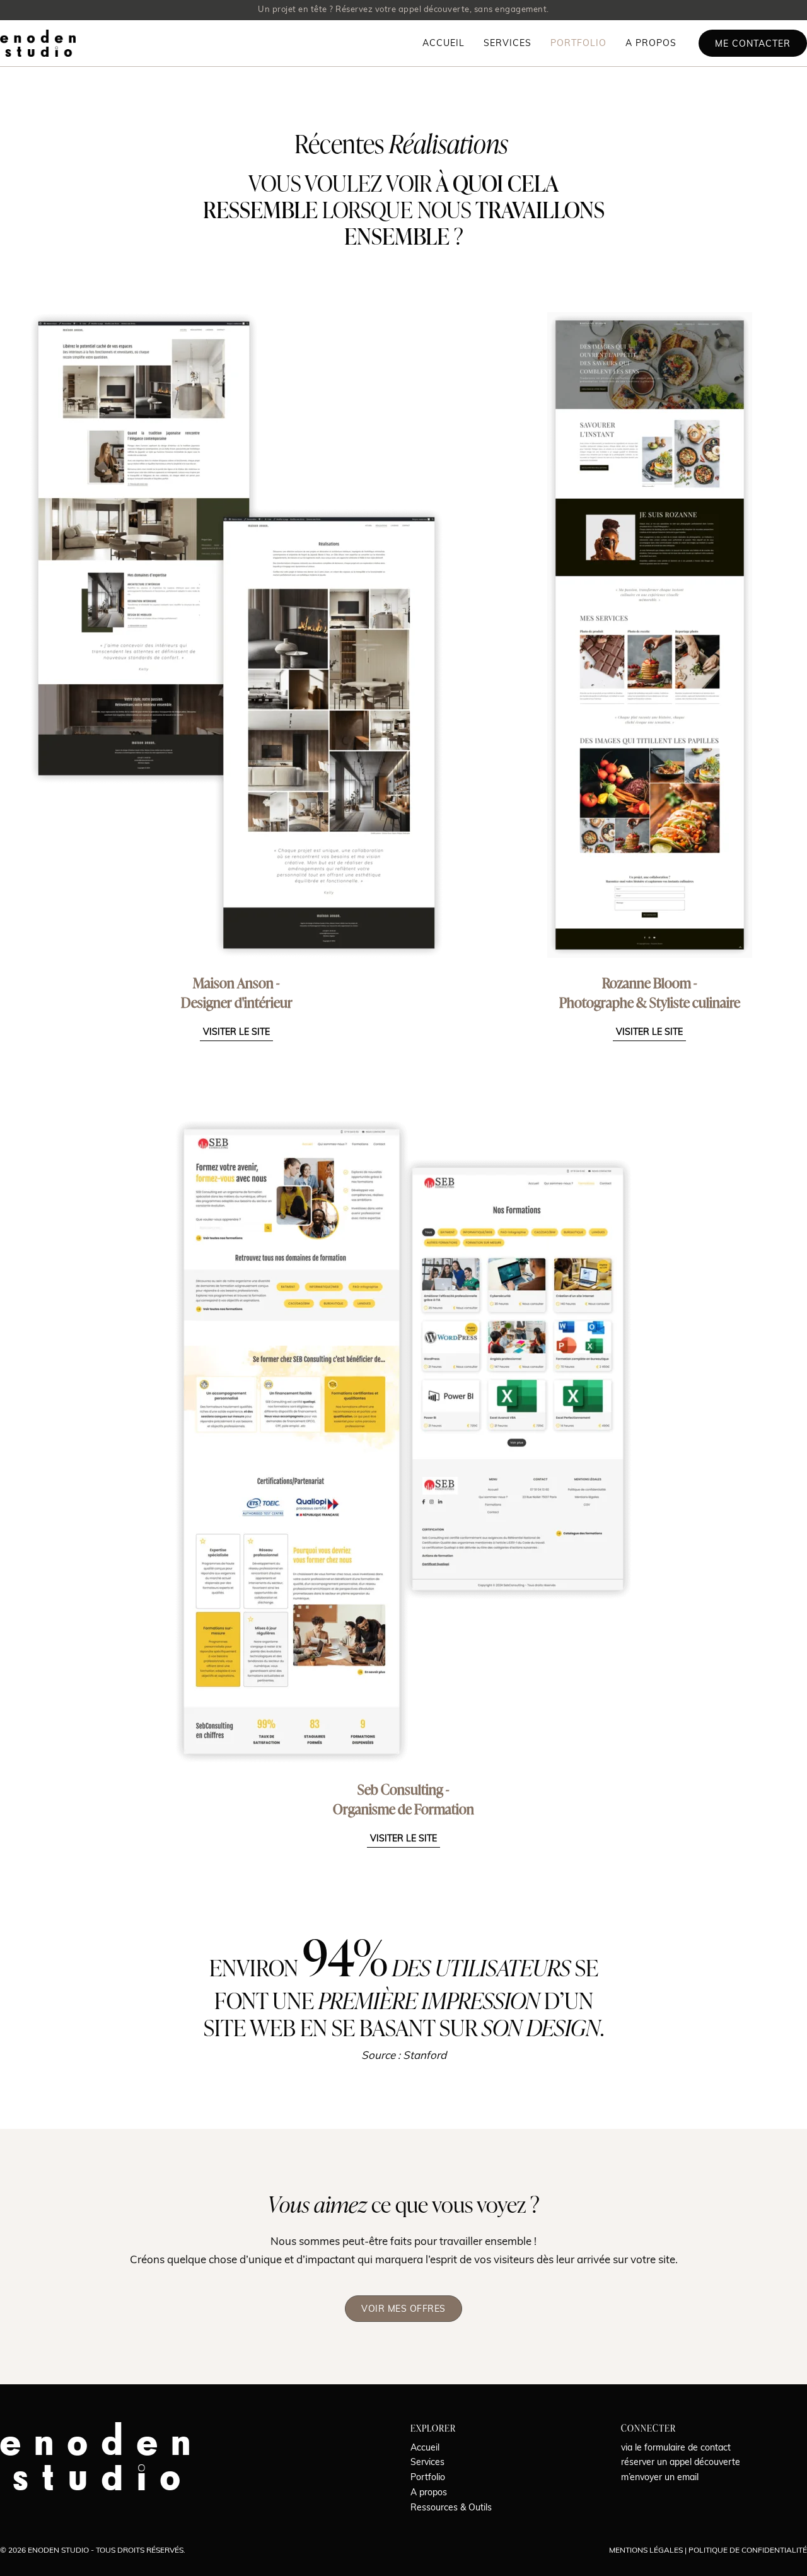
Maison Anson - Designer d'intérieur (237, 993)
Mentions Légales (646, 2551)
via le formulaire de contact (676, 2448)
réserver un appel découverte (681, 2463)
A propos (651, 44)
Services (508, 44)
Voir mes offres (403, 2310)
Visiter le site (236, 1033)
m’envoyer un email (660, 2478)
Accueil (444, 44)
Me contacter (753, 44)
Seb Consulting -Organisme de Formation (403, 1799)
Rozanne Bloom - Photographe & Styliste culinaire (650, 993)
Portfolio (578, 44)
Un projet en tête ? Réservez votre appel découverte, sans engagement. (403, 10)
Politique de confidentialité (748, 2551)
